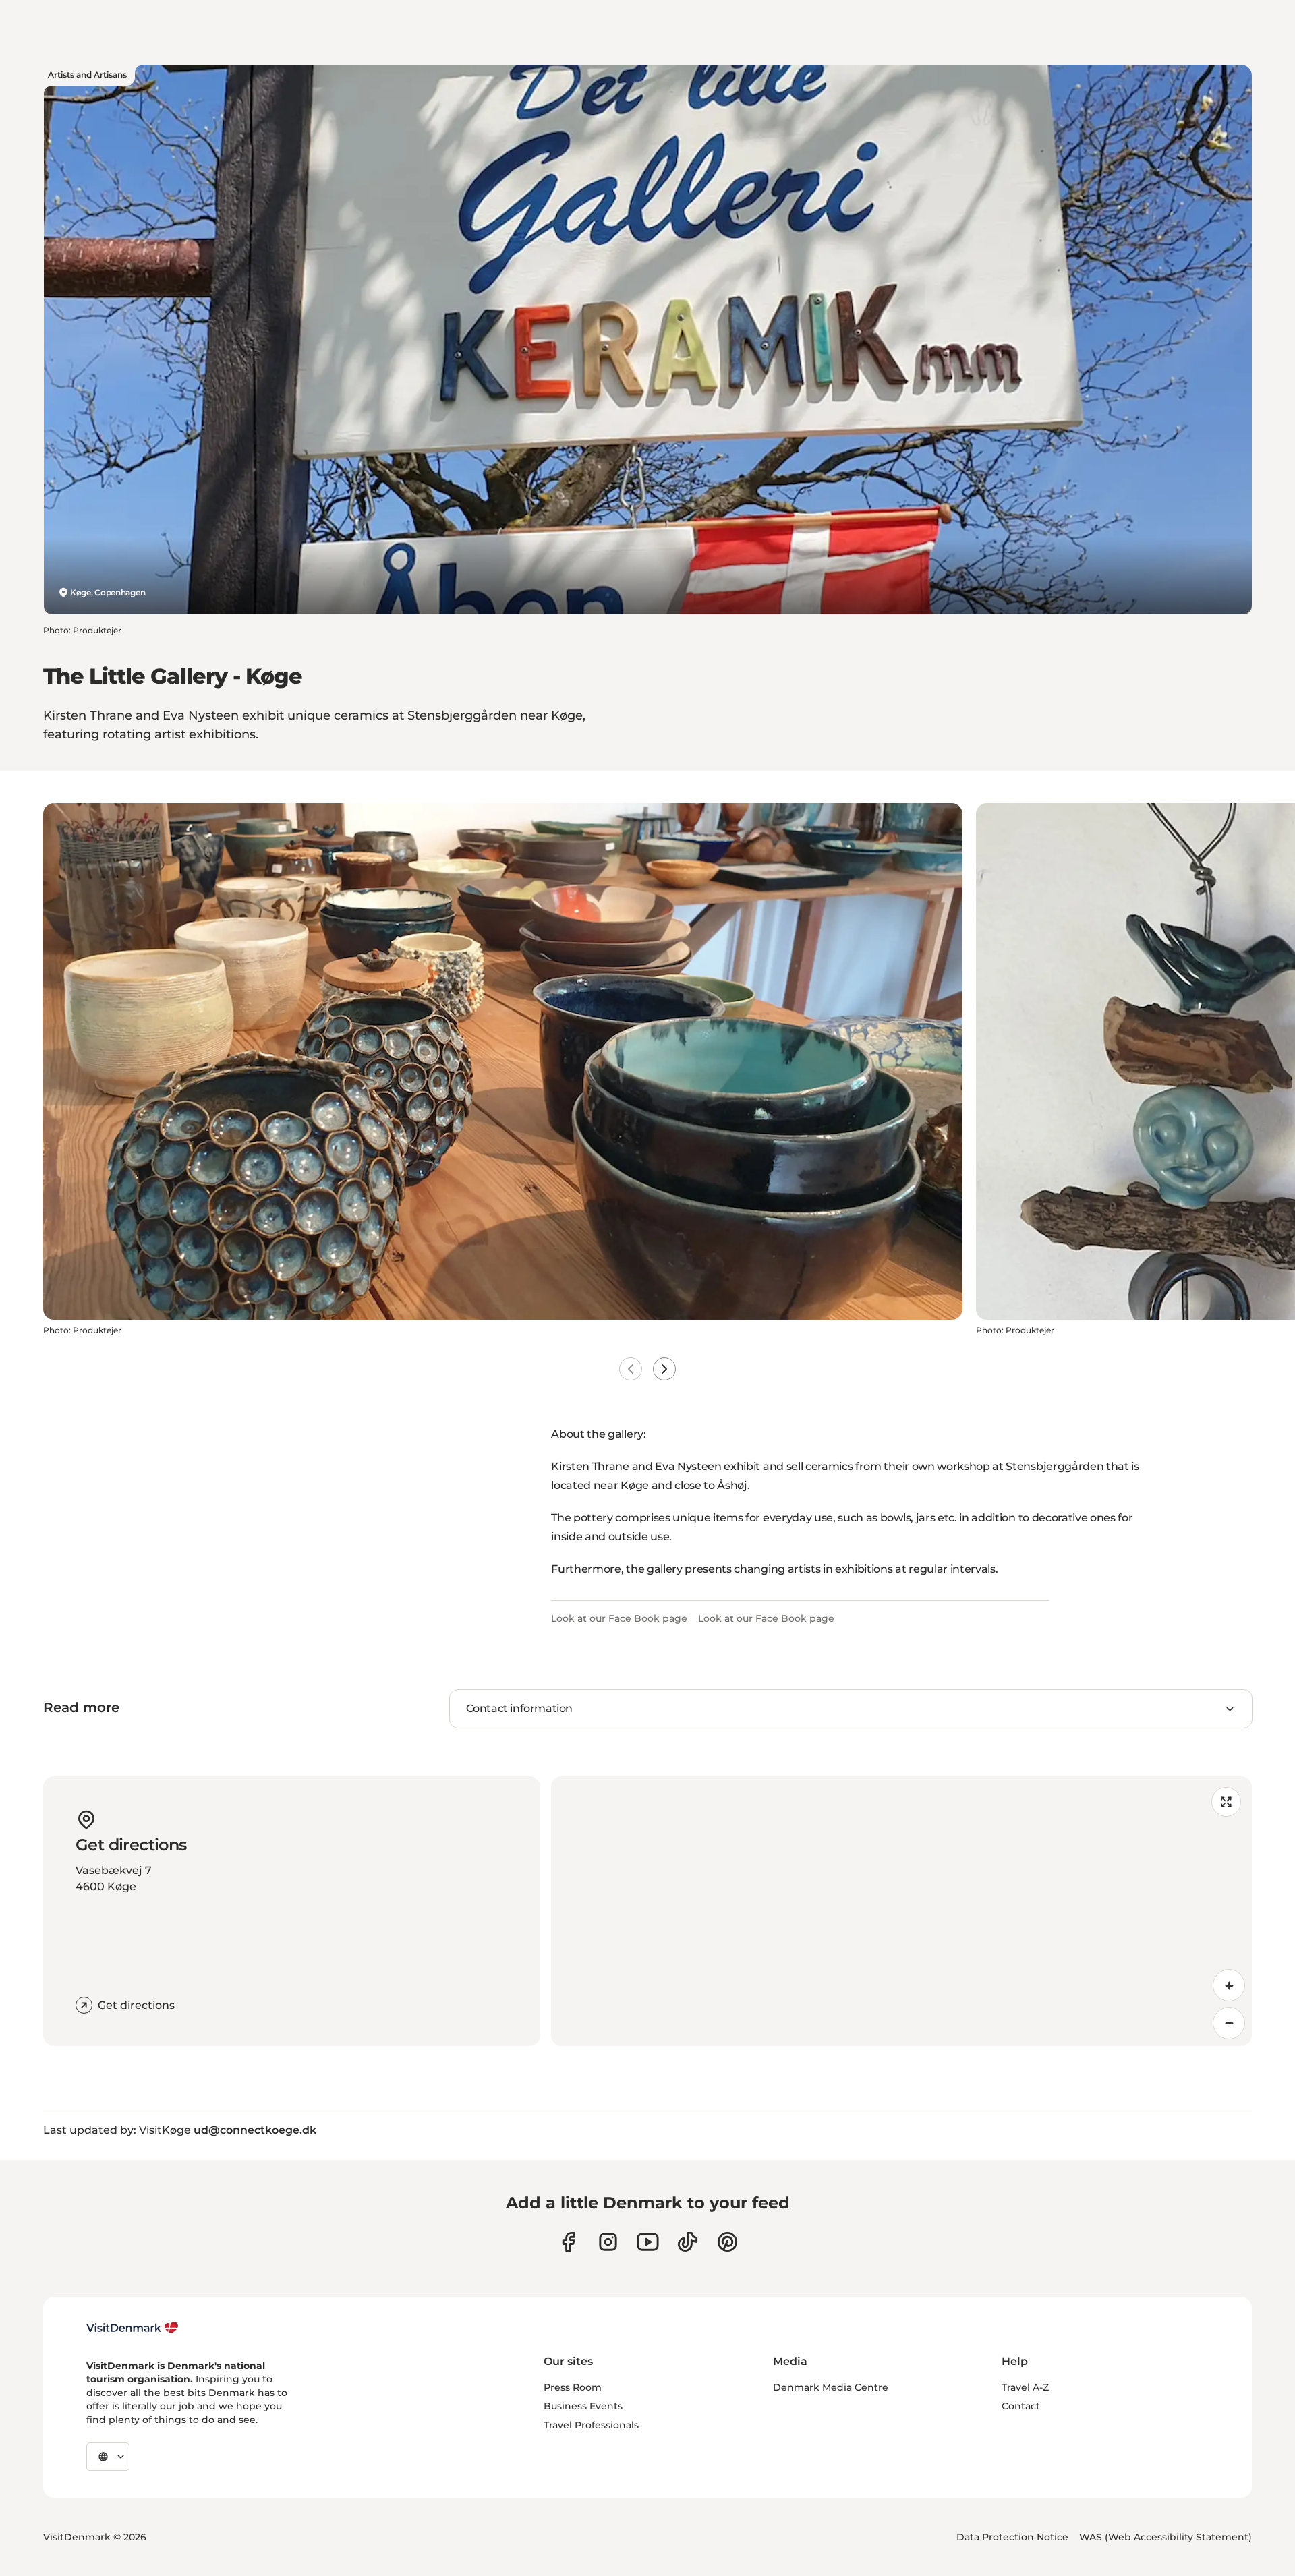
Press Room (573, 2387)
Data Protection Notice (1012, 2537)
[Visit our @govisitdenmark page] (688, 2242)
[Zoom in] (1229, 1985)
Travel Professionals (591, 2425)
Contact (1021, 2406)
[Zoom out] (1229, 2023)
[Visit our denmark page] (568, 2242)
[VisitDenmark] (133, 2328)
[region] (901, 1911)
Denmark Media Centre (831, 2387)
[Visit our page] (608, 2242)
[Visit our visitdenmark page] (648, 2242)
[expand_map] (1226, 1802)
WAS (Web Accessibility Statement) (1165, 2537)
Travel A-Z (1025, 2387)
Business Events (583, 2406)
